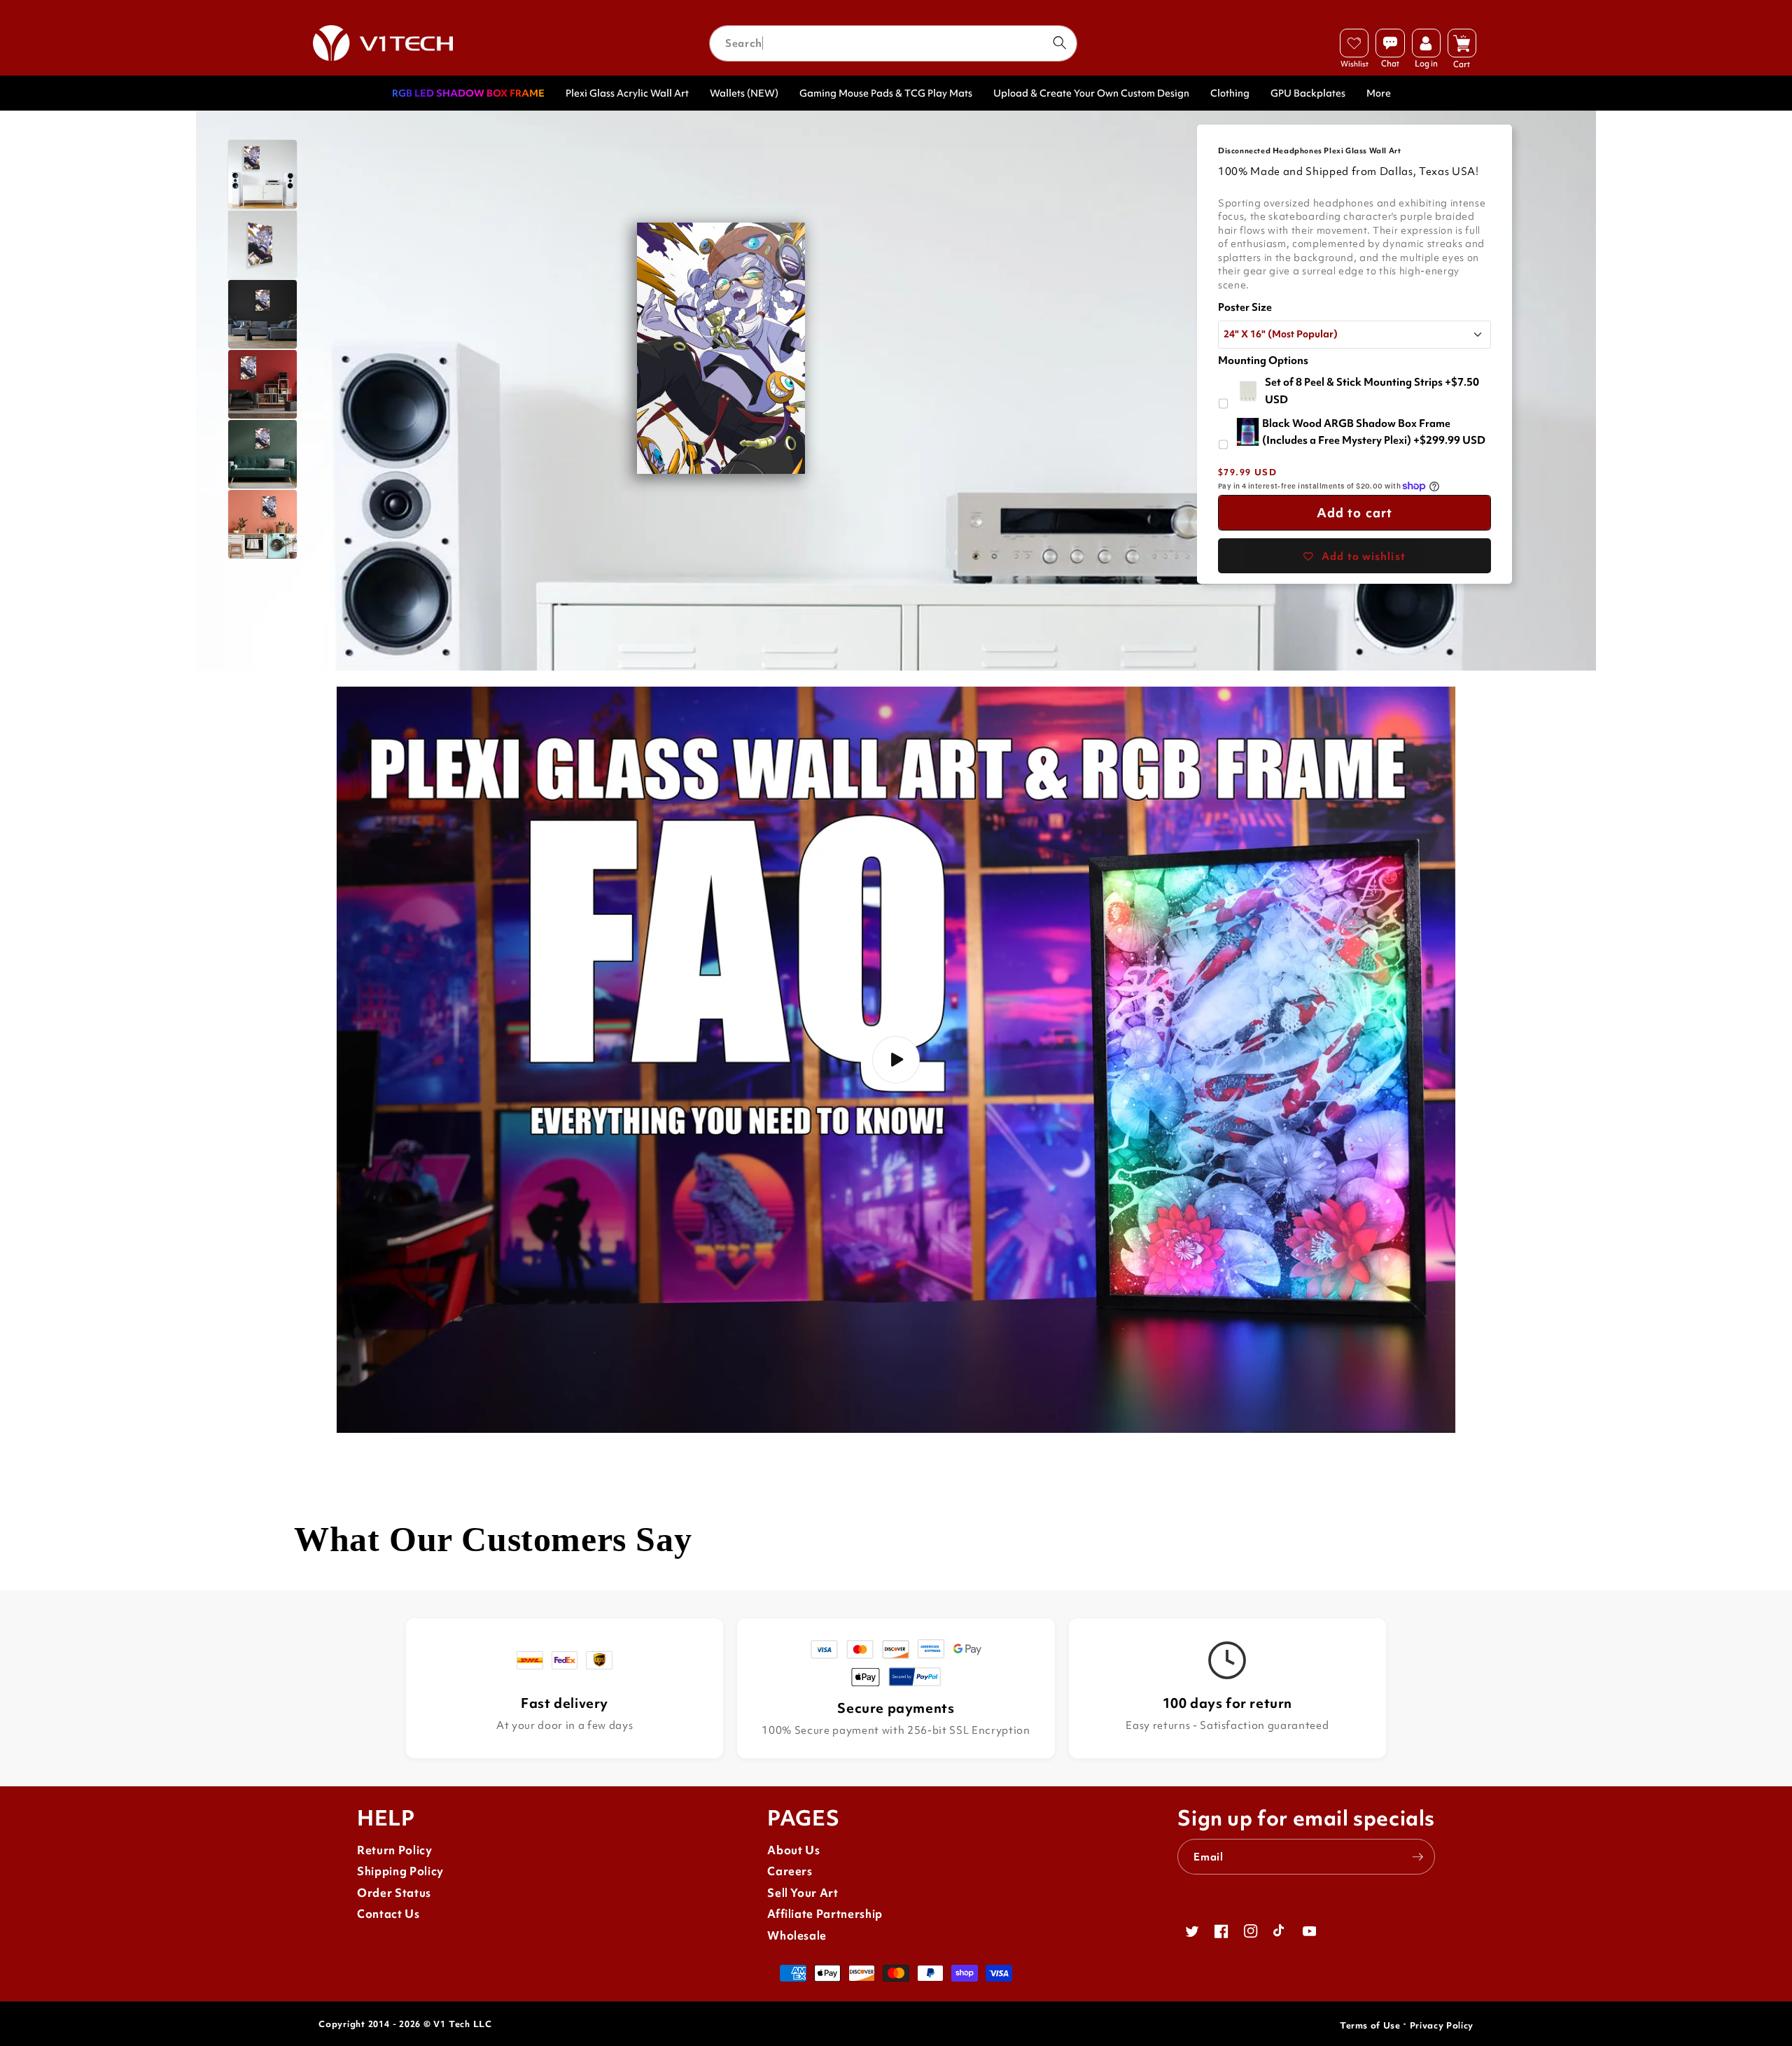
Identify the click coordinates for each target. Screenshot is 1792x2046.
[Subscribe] (1417, 1857)
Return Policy (395, 1850)
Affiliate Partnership (825, 1914)
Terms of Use (1370, 2025)
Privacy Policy (1442, 2025)
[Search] (1059, 43)
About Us (793, 1850)
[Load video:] (896, 1060)
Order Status (394, 1893)
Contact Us (388, 1914)
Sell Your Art (803, 1893)
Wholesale (797, 1936)
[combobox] (893, 43)
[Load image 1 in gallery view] (262, 174)
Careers (790, 1871)
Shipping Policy (400, 1871)
